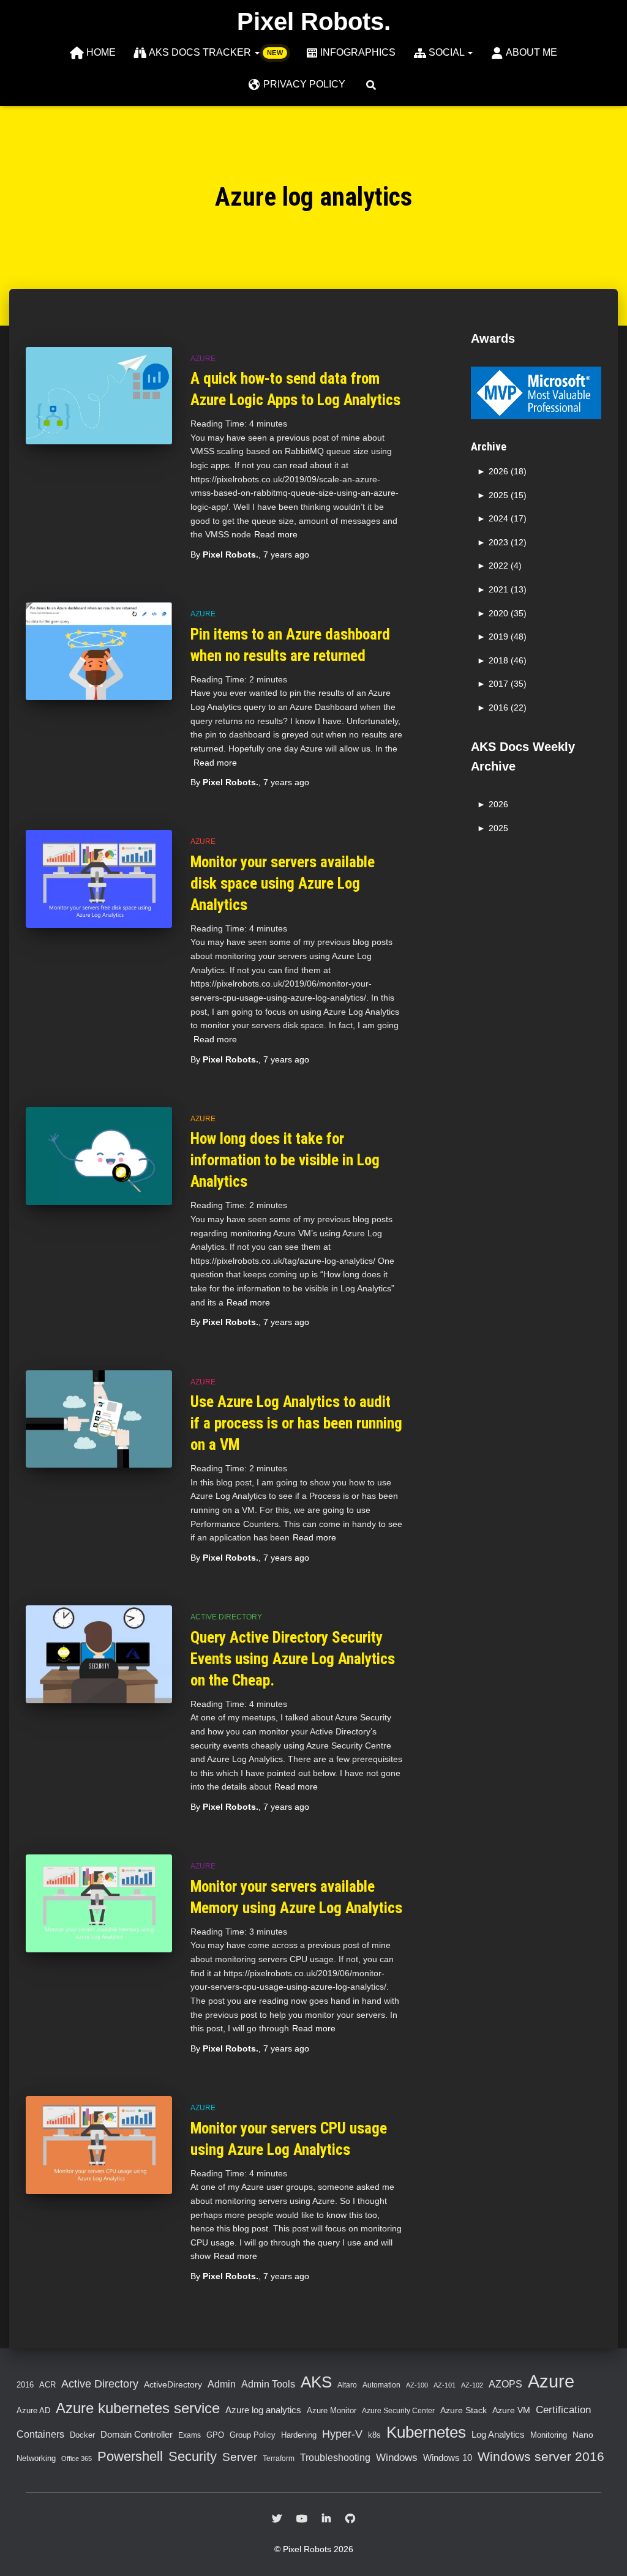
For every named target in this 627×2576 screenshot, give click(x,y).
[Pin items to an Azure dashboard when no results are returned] (99, 651)
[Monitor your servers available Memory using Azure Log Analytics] (99, 1903)
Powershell (130, 2456)
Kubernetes (426, 2432)
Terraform (279, 2458)
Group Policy (253, 2435)
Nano (583, 2435)
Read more (276, 534)
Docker (82, 2435)
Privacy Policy (304, 84)
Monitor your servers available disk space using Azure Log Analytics (283, 883)
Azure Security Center (398, 2410)
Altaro (347, 2385)
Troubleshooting (335, 2458)
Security (193, 2456)
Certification (563, 2410)
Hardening (299, 2435)
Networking (36, 2458)
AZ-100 (417, 2385)
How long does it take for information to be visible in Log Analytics (285, 1160)
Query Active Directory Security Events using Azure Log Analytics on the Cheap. (293, 1659)
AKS (316, 2382)
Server (240, 2457)
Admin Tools (268, 2384)
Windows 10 (448, 2458)
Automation (381, 2385)
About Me (531, 52)
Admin (222, 2384)
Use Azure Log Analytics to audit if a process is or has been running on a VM (296, 1423)
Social (448, 52)
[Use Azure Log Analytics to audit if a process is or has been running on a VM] (99, 1419)
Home (101, 52)
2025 (498, 828)
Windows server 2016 (541, 2456)
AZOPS (505, 2384)
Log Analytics (498, 2435)
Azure (203, 359)
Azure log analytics (263, 2410)
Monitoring (549, 2435)
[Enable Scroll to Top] (600, 2552)
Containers (40, 2434)
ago (286, 554)
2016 (25, 2385)
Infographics (358, 52)
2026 (498, 804)
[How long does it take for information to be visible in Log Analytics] (99, 1156)
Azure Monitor (332, 2410)
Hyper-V (342, 2434)
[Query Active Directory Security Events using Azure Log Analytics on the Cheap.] (99, 1654)
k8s (374, 2435)
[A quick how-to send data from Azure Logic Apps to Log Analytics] (99, 396)
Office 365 (77, 2458)
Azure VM (511, 2410)
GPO (215, 2435)
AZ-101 (445, 2385)
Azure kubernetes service (138, 2408)
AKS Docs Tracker (201, 52)
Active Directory (226, 1617)
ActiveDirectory (173, 2384)
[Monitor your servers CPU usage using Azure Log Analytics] (99, 2145)
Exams (190, 2435)
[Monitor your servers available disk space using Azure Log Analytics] (99, 879)
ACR (47, 2385)
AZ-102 (472, 2385)
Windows (397, 2457)
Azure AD (33, 2410)
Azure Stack (464, 2410)
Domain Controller (137, 2435)
